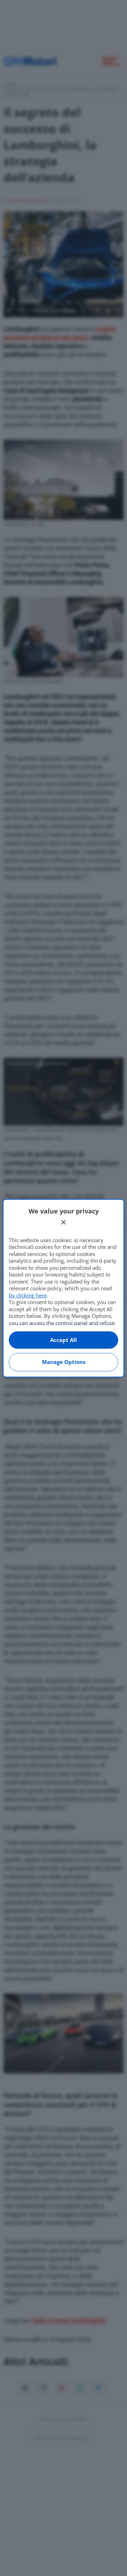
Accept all (64, 1340)
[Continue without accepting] (64, 1222)
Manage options (64, 1362)
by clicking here (28, 1295)
